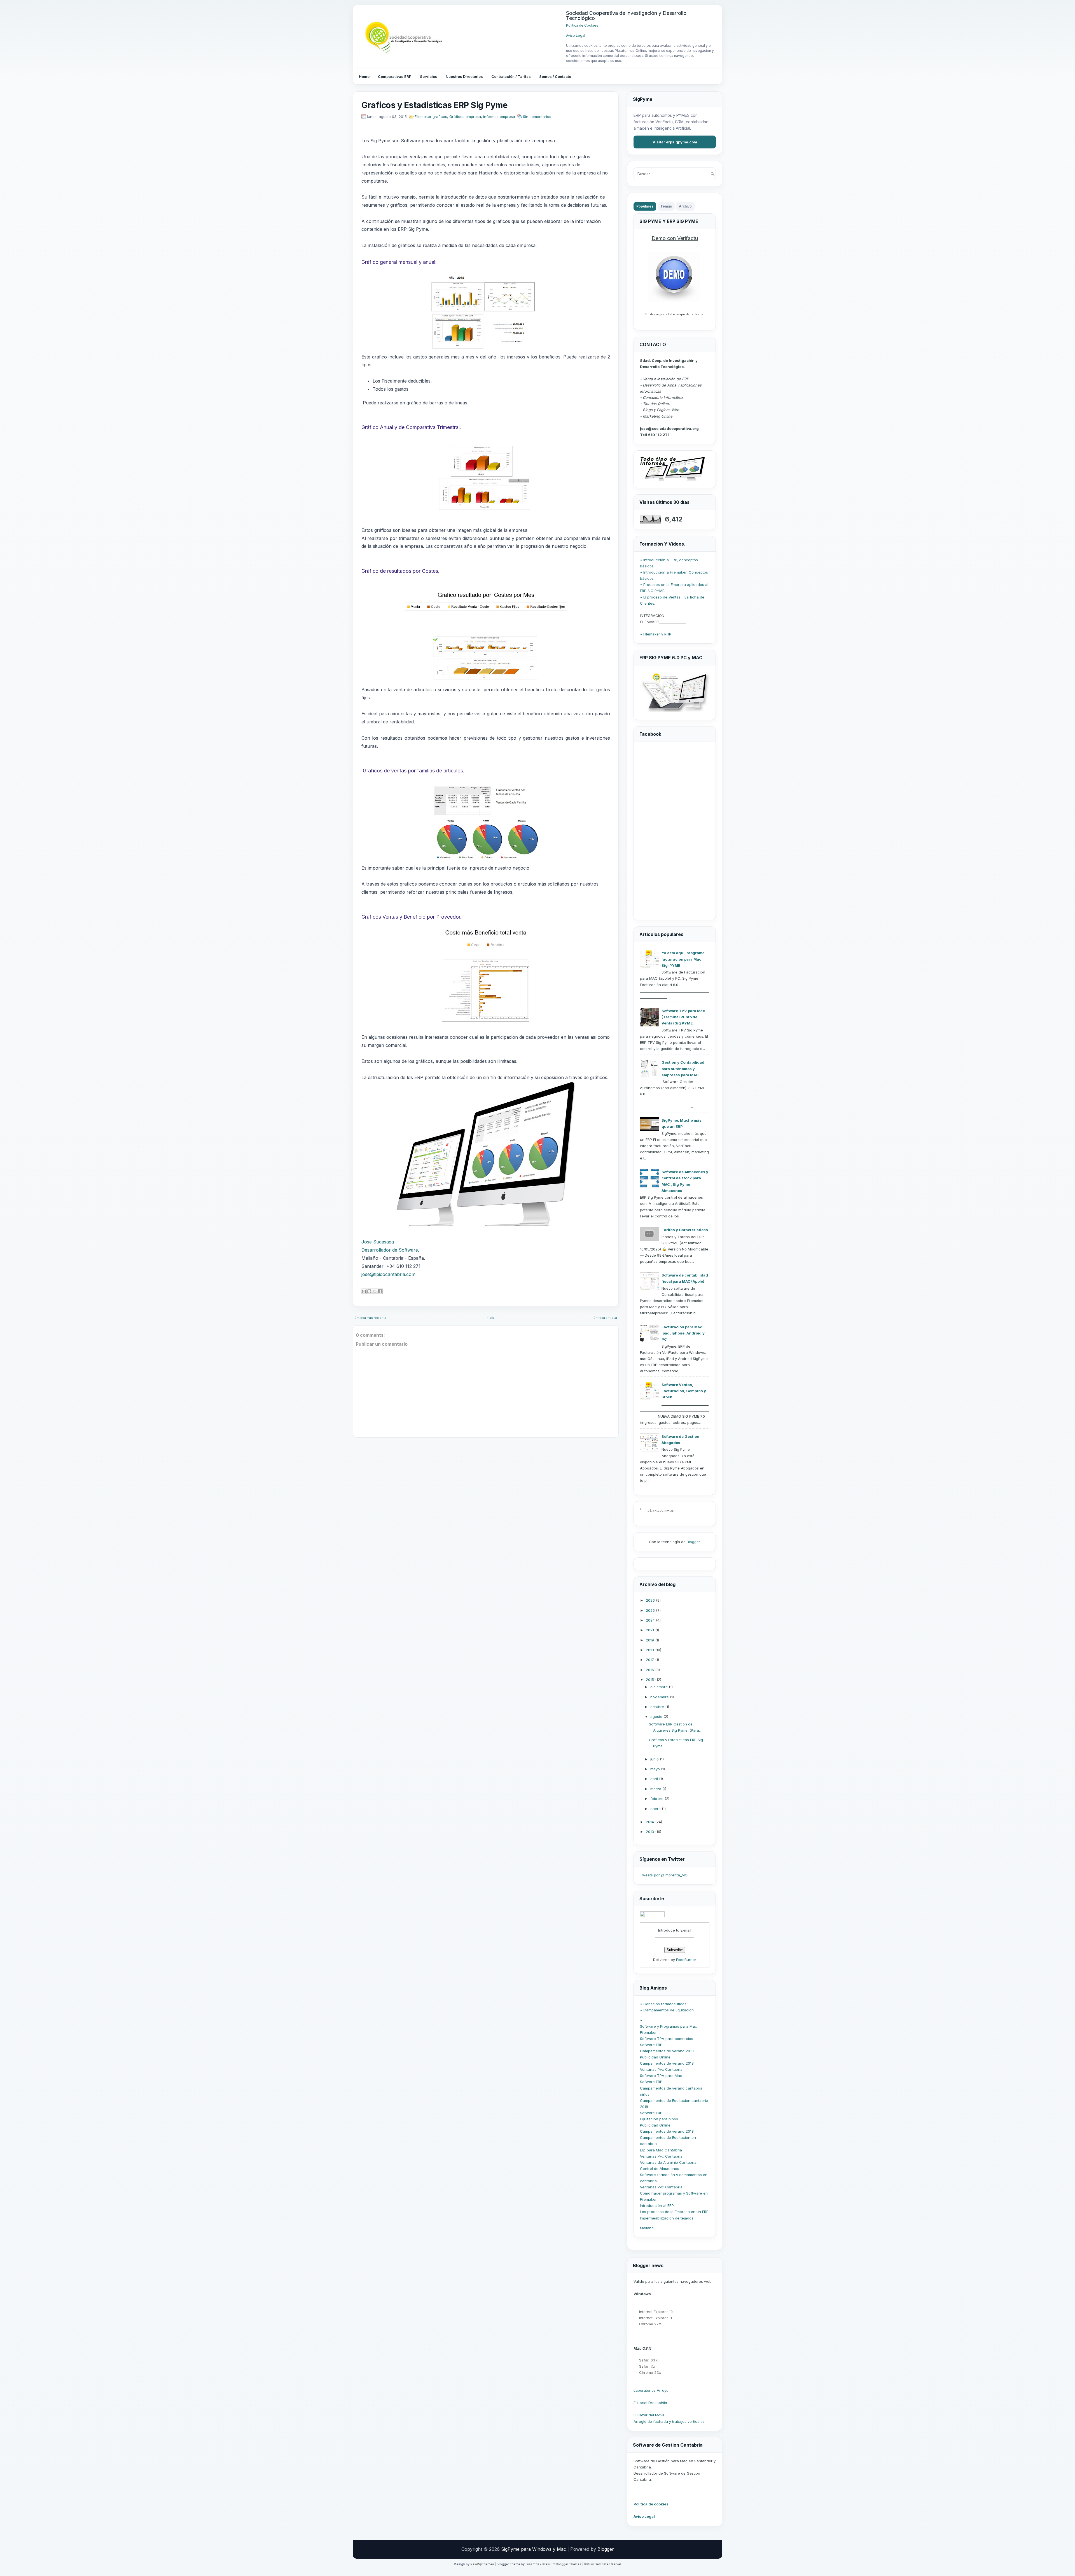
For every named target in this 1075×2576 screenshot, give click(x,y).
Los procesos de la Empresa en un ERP (674, 2212)
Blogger (693, 1542)
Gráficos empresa (465, 117)
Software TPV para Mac (661, 2076)
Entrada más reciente (371, 1318)
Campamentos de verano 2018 (667, 2051)
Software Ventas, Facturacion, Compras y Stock (684, 1391)
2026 (651, 1600)
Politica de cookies (651, 2504)
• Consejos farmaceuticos (663, 2004)
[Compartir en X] (375, 1291)
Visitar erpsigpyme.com (675, 142)
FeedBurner (686, 1960)
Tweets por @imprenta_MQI (664, 1875)
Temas (666, 206)
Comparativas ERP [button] (395, 76)
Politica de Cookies (582, 25)
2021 (650, 1630)
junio (655, 1759)
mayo (656, 1769)
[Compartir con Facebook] (380, 1291)
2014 (650, 1822)
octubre (658, 1707)
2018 (650, 1650)
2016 (650, 1670)
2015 (650, 1680)
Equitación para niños (659, 2119)
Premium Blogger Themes (562, 2564)
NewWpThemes (482, 2564)
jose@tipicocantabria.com (388, 1274)
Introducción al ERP (657, 2205)
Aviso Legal (576, 35)
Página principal (661, 1511)
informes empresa (499, 117)
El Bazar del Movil (649, 2415)
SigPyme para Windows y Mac (534, 2549)
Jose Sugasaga (378, 1242)
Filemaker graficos (431, 117)
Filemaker (648, 2032)
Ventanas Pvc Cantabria (661, 2069)
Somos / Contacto (555, 76)
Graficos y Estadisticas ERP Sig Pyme (434, 105)
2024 (651, 1620)
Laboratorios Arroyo (651, 2390)
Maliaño (647, 2228)
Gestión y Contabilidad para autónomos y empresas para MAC (683, 1068)
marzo (656, 1789)
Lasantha (532, 2564)
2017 (650, 1660)
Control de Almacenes (660, 2169)
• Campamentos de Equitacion (667, 2010)
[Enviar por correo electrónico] (364, 1291)
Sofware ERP (651, 2045)
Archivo (685, 206)
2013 (650, 1832)
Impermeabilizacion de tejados (667, 2218)
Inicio (490, 1318)
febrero (657, 1799)
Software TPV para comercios (667, 2039)
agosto (657, 1716)
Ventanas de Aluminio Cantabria (668, 2162)
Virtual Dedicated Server (603, 2564)
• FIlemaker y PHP (656, 634)
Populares (645, 206)
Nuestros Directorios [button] (464, 76)
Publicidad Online (655, 2057)
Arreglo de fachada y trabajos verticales (669, 2421)
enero (656, 1809)
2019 (650, 1640)
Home (364, 76)
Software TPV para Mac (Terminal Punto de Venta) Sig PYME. (683, 1017)
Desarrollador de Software (390, 1250)
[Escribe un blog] (369, 1291)
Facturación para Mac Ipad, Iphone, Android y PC (683, 1333)
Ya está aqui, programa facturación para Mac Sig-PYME (683, 959)
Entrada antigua (605, 1318)
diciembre (660, 1687)
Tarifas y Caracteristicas (685, 1230)
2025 (651, 1610)
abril (655, 1779)
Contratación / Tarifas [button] (511, 76)
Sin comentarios (537, 117)
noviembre (660, 1697)
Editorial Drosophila (650, 2403)
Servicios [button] (429, 76)
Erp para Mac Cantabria (661, 2150)
